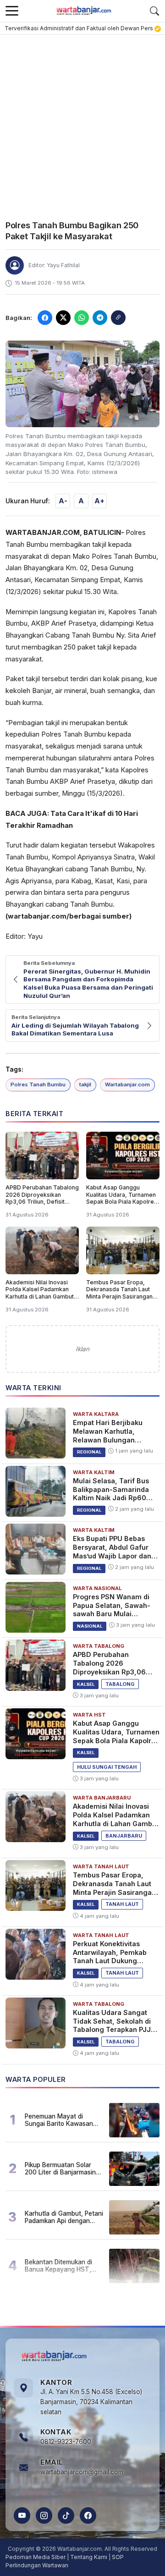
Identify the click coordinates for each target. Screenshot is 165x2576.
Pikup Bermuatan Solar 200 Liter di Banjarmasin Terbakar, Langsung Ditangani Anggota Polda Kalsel (61, 2169)
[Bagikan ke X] (63, 318)
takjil (85, 1084)
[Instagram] (44, 2515)
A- (63, 501)
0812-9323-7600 (66, 2442)
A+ (99, 501)
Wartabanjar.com (127, 1084)
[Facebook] (88, 2515)
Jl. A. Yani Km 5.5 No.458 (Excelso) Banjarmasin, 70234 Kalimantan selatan (91, 2402)
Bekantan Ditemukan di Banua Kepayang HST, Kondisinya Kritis (58, 2266)
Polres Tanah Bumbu (38, 1084)
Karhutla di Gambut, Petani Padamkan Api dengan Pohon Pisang (64, 2217)
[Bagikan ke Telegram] (100, 318)
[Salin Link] (118, 318)
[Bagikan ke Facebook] (45, 318)
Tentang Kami (89, 2557)
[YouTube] (22, 2515)
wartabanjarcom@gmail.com (82, 2472)
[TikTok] (66, 2515)
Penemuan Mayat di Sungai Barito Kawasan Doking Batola (59, 2120)
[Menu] (12, 11)
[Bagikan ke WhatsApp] (82, 318)
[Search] (154, 11)
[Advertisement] (82, 122)
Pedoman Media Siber (36, 2557)
